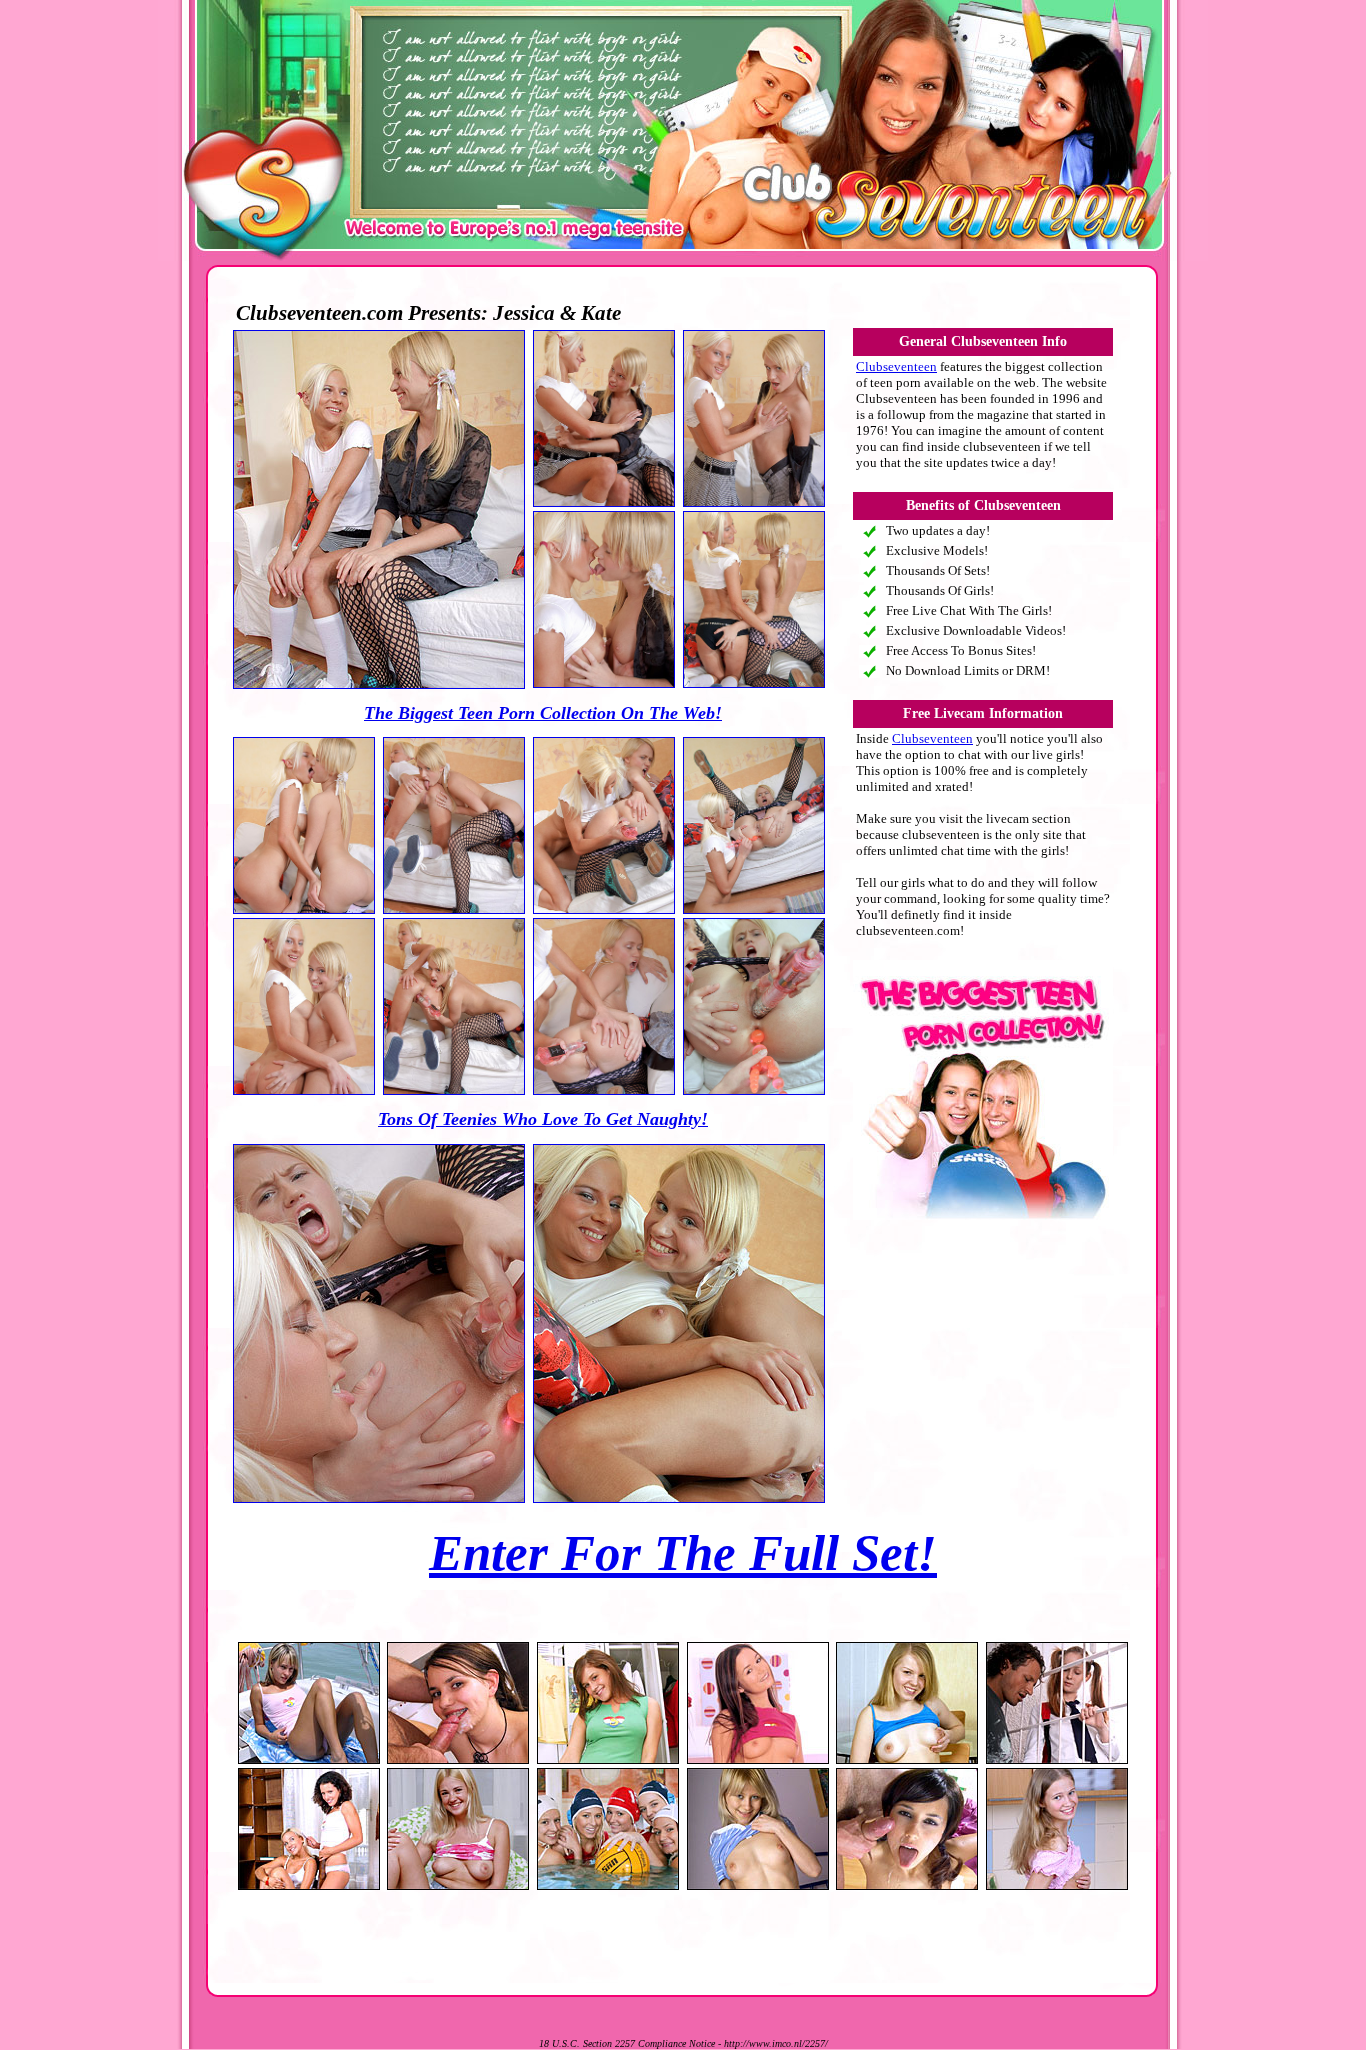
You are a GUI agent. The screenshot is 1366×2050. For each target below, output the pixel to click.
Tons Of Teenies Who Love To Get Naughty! (543, 1119)
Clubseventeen (896, 366)
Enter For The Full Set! (683, 1553)
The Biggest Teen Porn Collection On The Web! (543, 713)
